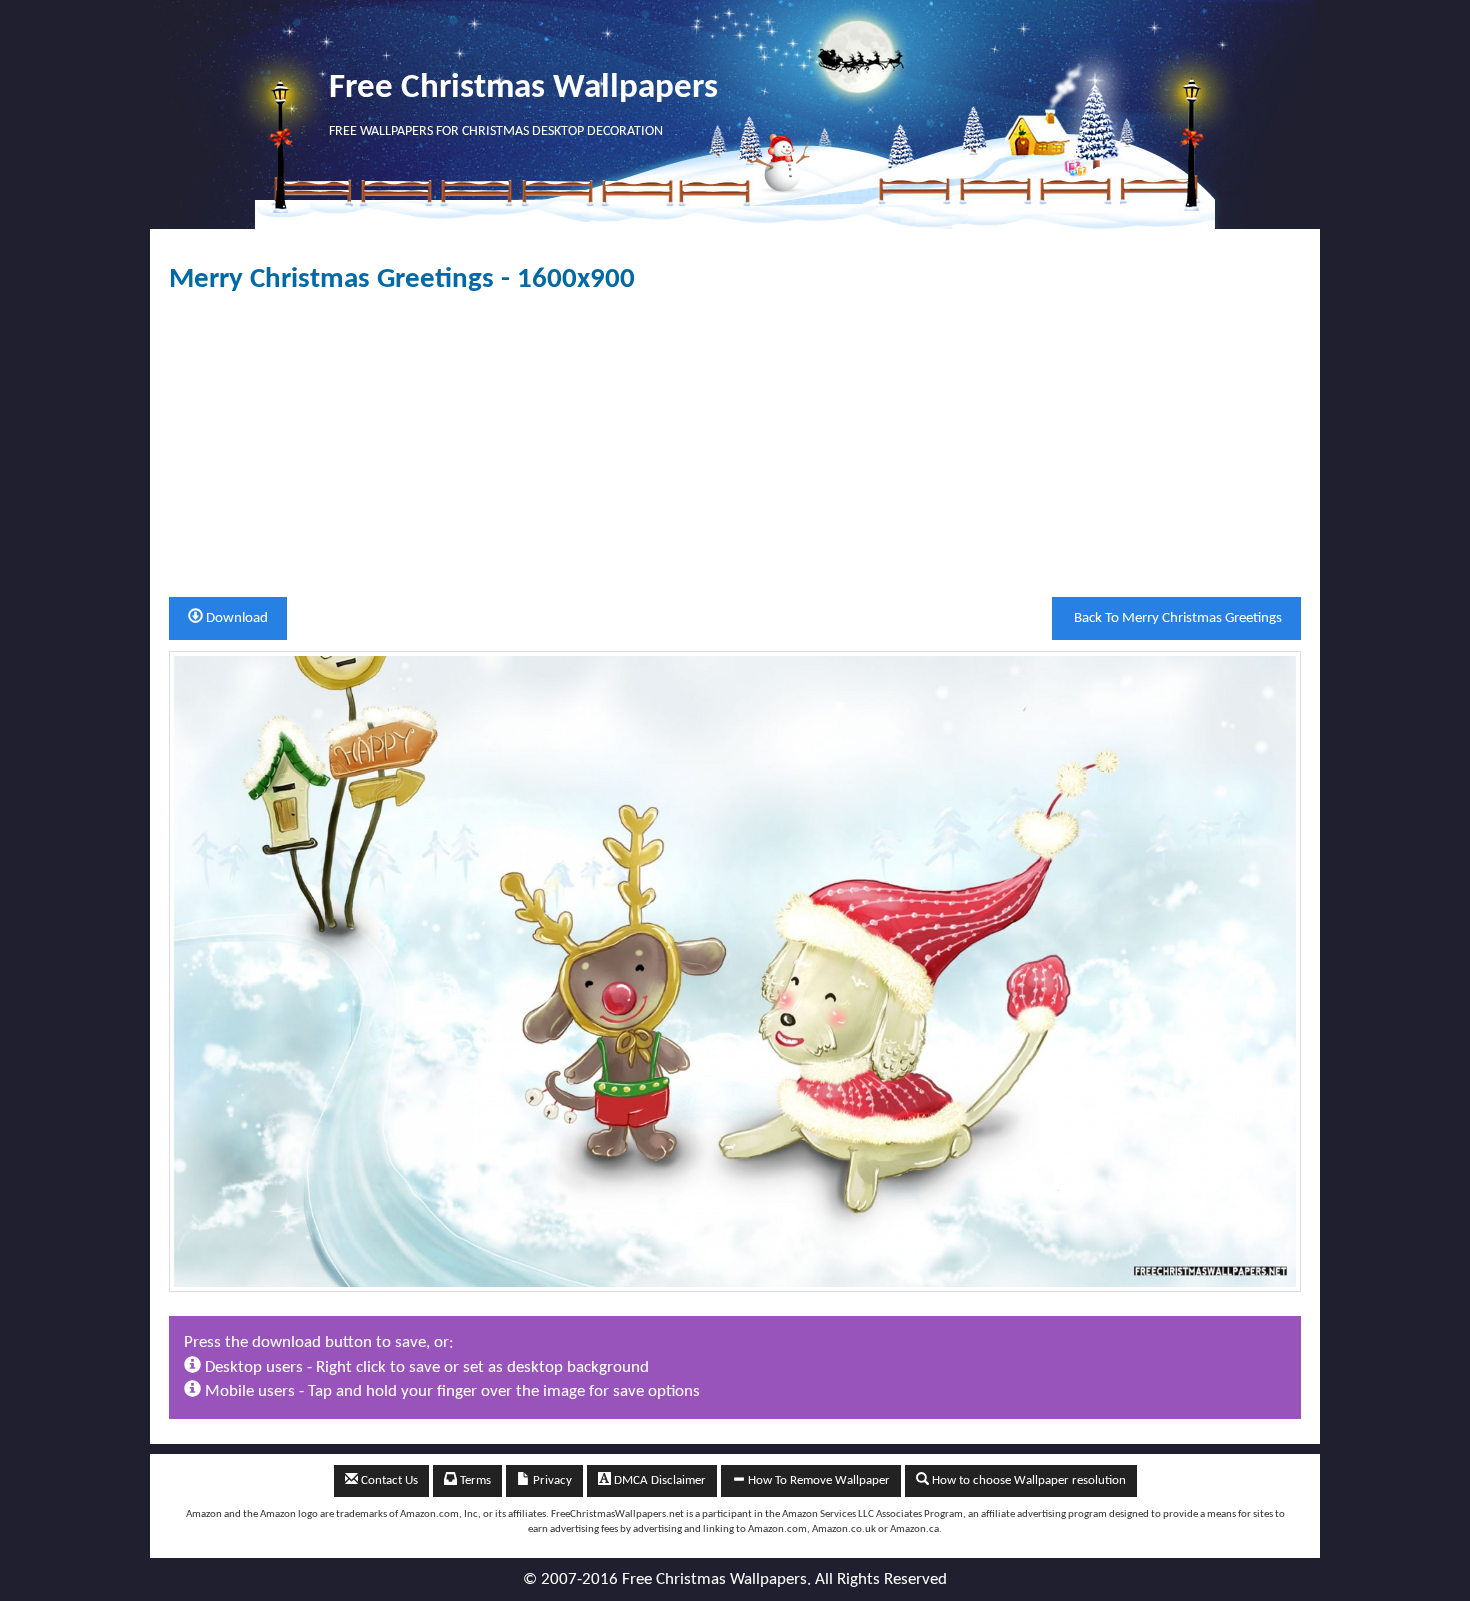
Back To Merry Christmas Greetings (1176, 618)
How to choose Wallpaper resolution (1027, 1480)
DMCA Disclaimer (658, 1480)
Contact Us (388, 1480)
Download (235, 618)
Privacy (551, 1480)
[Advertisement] (735, 446)
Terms (474, 1480)
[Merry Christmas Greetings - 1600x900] (735, 970)
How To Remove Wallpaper (817, 1480)
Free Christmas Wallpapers (523, 88)
